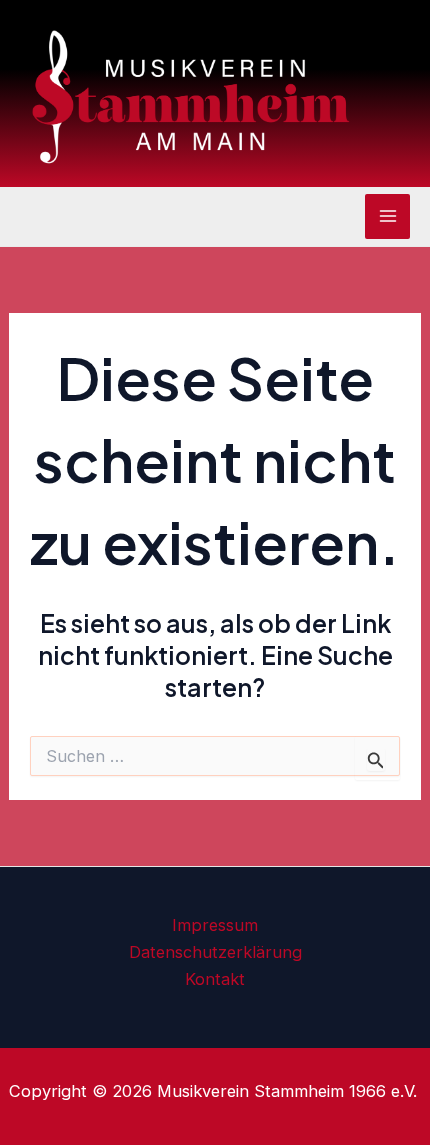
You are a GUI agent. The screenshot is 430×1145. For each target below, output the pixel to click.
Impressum (215, 925)
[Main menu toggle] (387, 216)
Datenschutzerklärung (215, 952)
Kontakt (215, 979)
